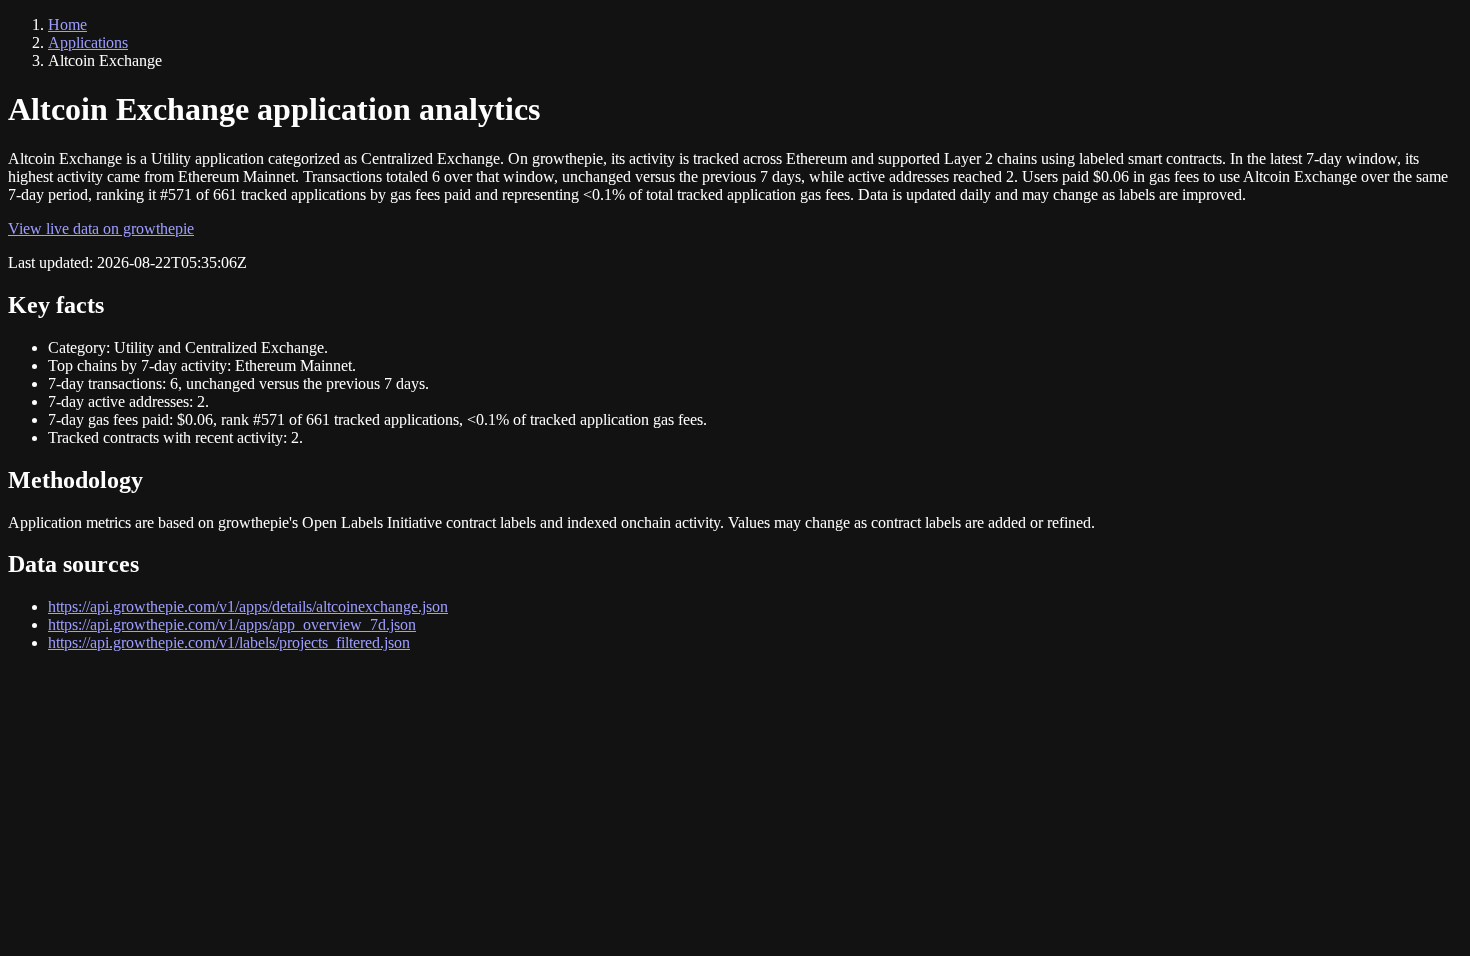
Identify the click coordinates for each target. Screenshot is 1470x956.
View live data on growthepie (101, 228)
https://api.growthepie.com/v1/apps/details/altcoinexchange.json (248, 606)
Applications (88, 42)
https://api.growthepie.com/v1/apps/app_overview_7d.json (232, 624)
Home (67, 24)
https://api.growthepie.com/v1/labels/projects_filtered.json (229, 642)
